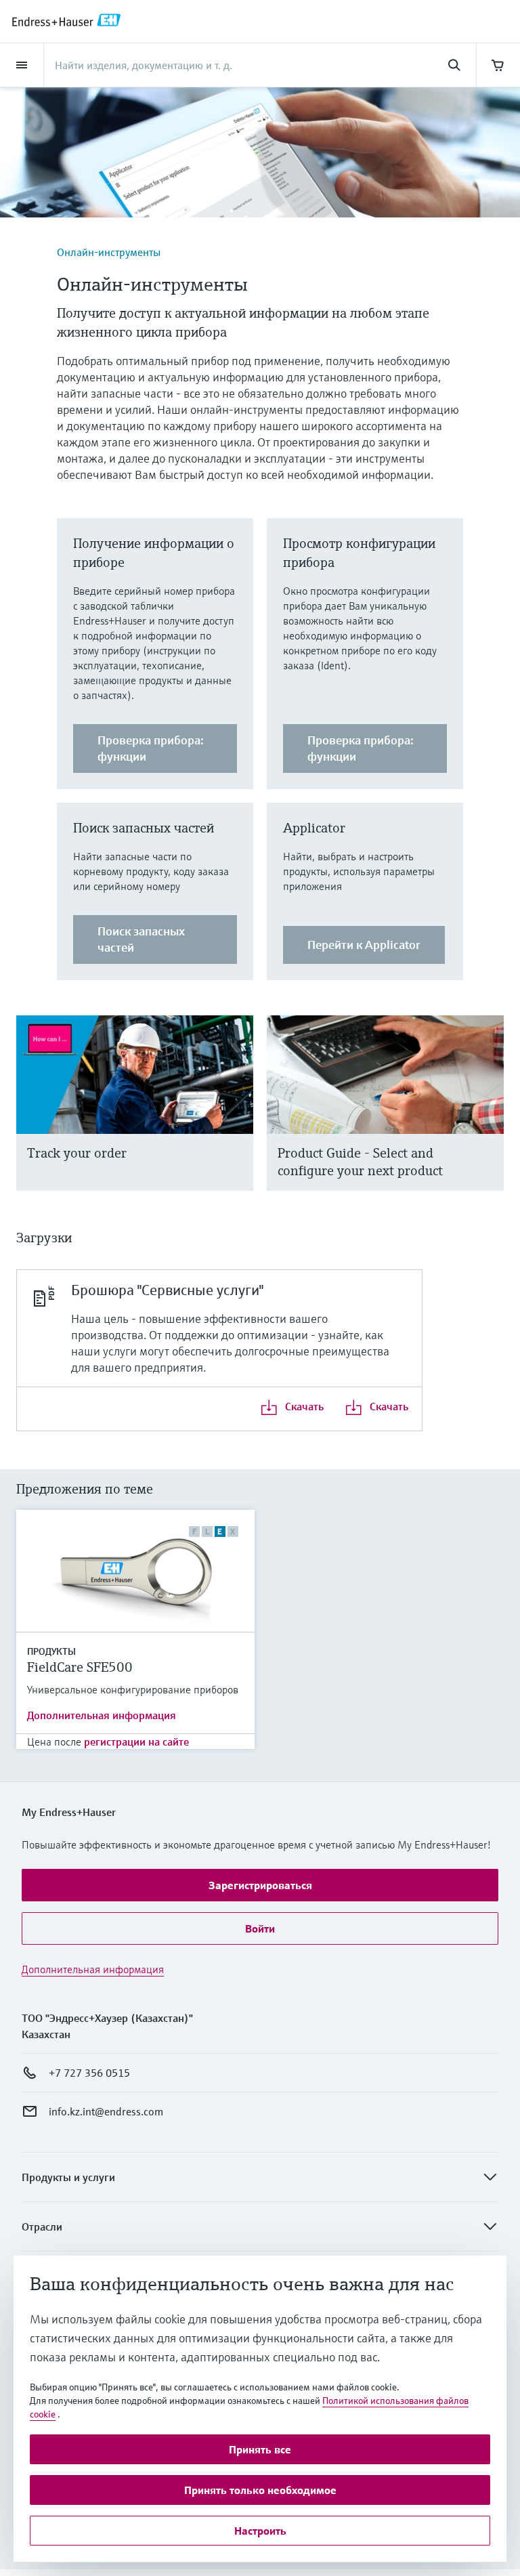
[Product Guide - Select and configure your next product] (487, 1120)
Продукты (51, 1651)
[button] (260, 1885)
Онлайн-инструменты (109, 252)
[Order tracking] (237, 1120)
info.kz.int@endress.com (106, 2111)
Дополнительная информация (102, 1715)
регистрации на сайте (136, 1741)
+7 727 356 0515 (89, 2073)
